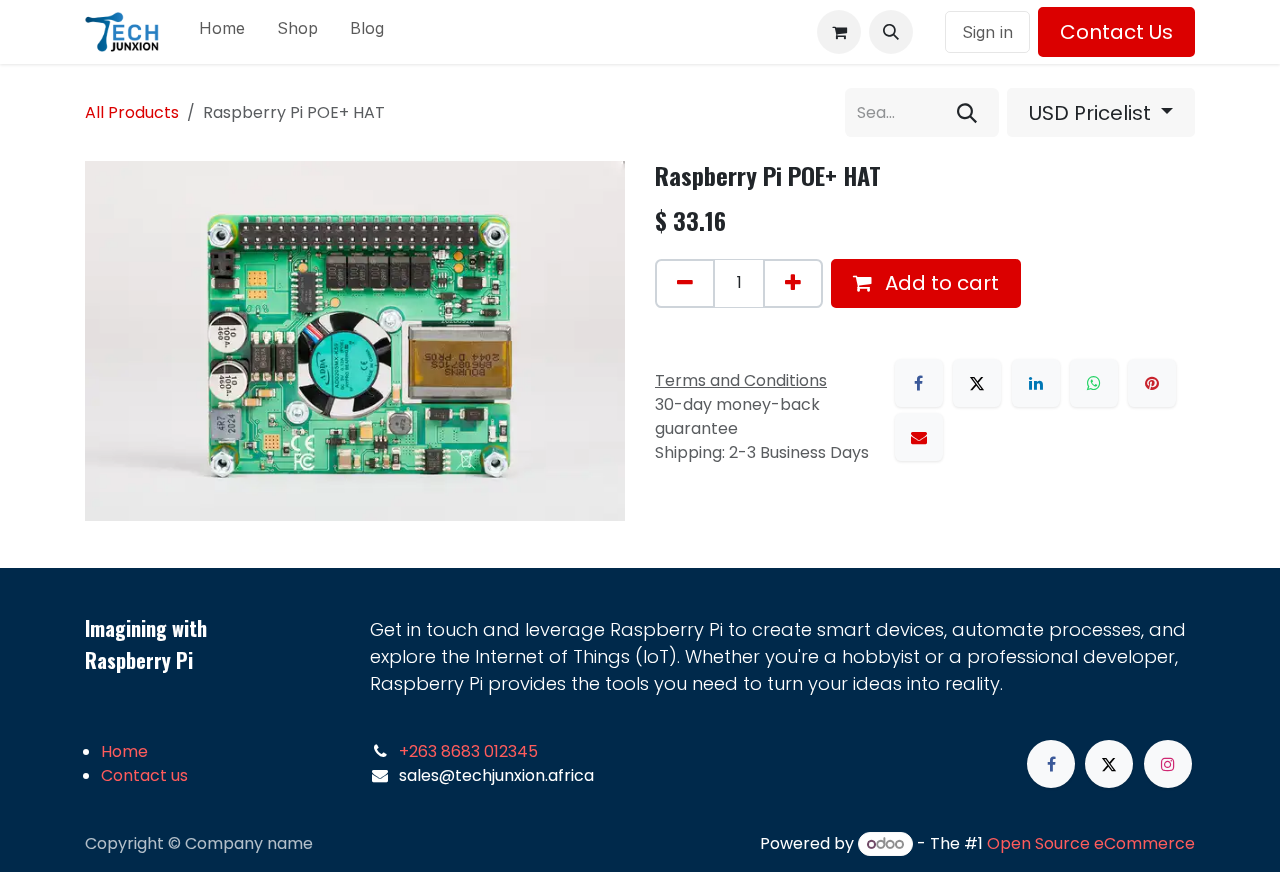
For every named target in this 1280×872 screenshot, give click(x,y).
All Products (132, 112)
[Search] (967, 112)
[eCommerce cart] (839, 32)
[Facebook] (919, 383)
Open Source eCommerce (1091, 843)
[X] (977, 383)
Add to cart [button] (939, 283)
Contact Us (1116, 32)
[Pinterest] (1152, 383)
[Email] (919, 437)
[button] (891, 32)
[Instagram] (1168, 764)
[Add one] (793, 283)
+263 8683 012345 (468, 751)
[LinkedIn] (1036, 383)
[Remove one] (685, 283)
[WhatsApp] (1094, 383)
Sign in (987, 32)
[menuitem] (222, 32)
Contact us (144, 775)
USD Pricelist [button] (1092, 113)
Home (124, 751)
